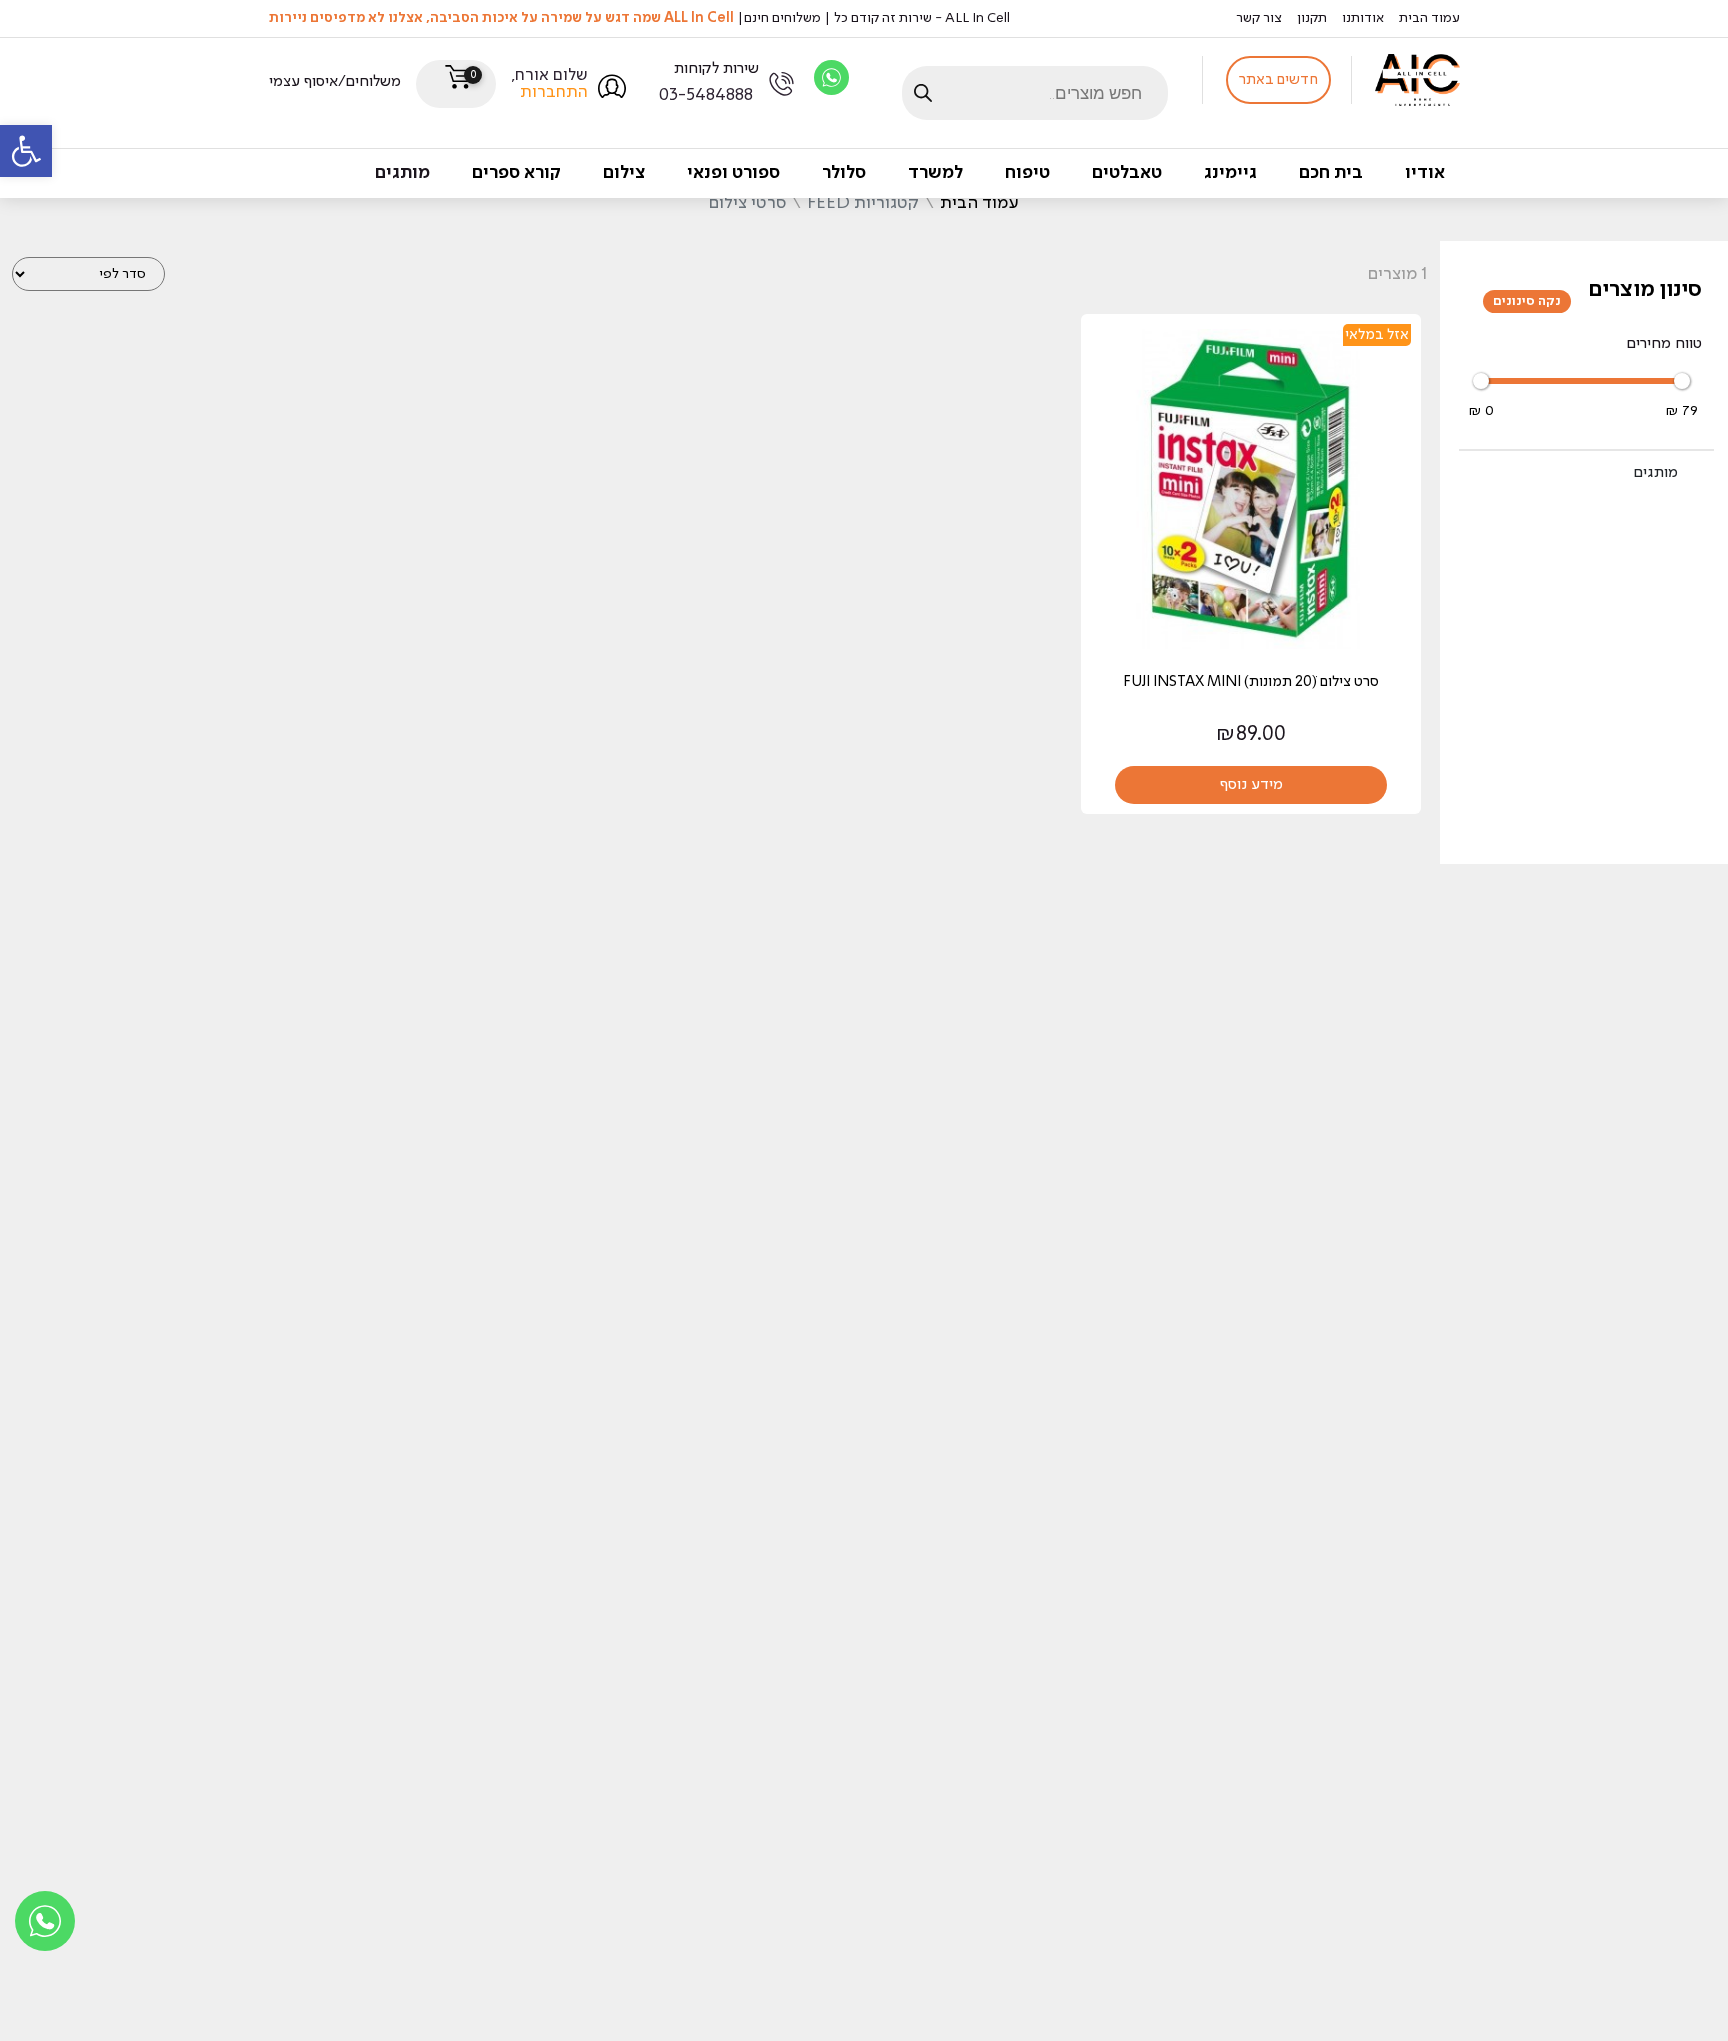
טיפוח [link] (1027, 173)
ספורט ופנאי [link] (733, 173)
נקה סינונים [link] (1527, 301)
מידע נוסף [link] (1251, 785)
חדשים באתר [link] (1278, 80)
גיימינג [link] (1230, 173)
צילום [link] (624, 173)
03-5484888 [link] (706, 95)
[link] (26, 151)
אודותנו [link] (1363, 18)
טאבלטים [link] (1127, 173)
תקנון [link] (1312, 18)
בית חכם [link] (1331, 173)
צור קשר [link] (1259, 18)
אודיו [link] (1425, 173)
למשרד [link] (935, 173)
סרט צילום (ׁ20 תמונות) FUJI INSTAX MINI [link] (1251, 682)
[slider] (1481, 381)
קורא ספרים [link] (516, 173)
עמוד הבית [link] (1429, 18)
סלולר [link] (844, 173)
